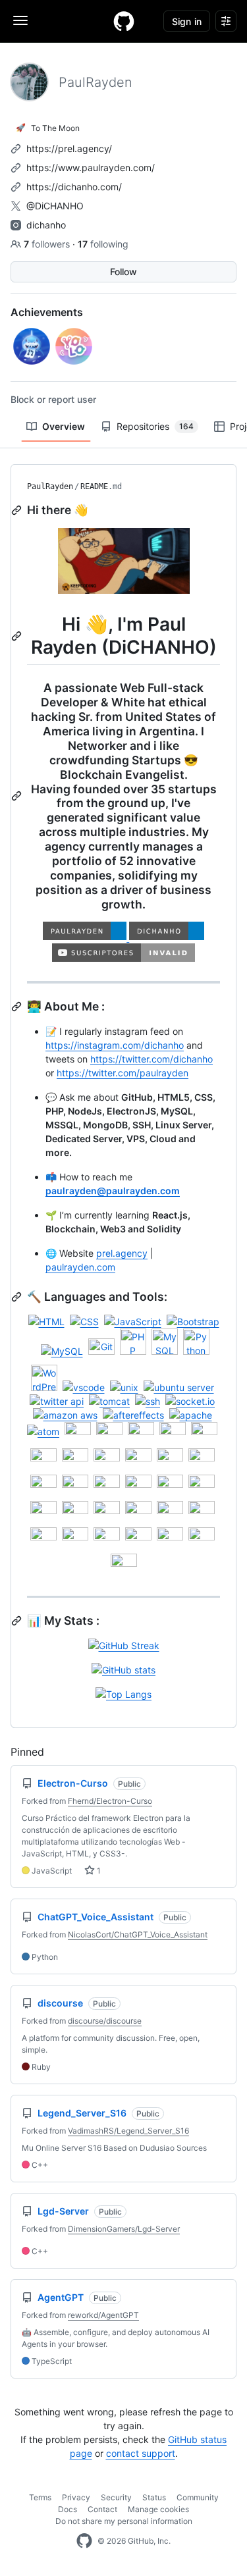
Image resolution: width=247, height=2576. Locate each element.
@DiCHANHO (55, 206)
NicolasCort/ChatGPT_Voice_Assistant (138, 1934)
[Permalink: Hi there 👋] (18, 510)
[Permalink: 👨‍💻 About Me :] (18, 1007)
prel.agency (122, 1253)
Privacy (76, 2497)
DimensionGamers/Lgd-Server (124, 2229)
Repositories (155, 426)
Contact (102, 2509)
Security (116, 2497)
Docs (68, 2509)
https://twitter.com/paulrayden (123, 1073)
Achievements (47, 312)
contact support (141, 2453)
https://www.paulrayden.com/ (91, 168)
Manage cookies (158, 2509)
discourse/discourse (105, 2021)
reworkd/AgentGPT (103, 2315)
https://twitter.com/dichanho (151, 1059)
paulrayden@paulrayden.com (113, 1191)
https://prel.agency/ (69, 148)
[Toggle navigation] (20, 20)
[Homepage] (124, 21)
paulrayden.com (80, 1267)
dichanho (46, 225)
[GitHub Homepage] (84, 2541)
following (103, 244)
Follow (123, 272)
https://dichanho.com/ (74, 187)
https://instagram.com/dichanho (115, 1045)
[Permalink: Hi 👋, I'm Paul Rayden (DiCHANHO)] (18, 636)
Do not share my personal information (124, 2521)
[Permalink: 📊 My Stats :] (18, 1621)
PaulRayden (50, 486)
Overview (64, 426)
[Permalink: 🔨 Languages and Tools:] (18, 1297)
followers (48, 244)
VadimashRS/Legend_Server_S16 (128, 2131)
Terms (40, 2497)
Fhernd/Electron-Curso (110, 1801)
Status (154, 2497)
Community (198, 2497)
